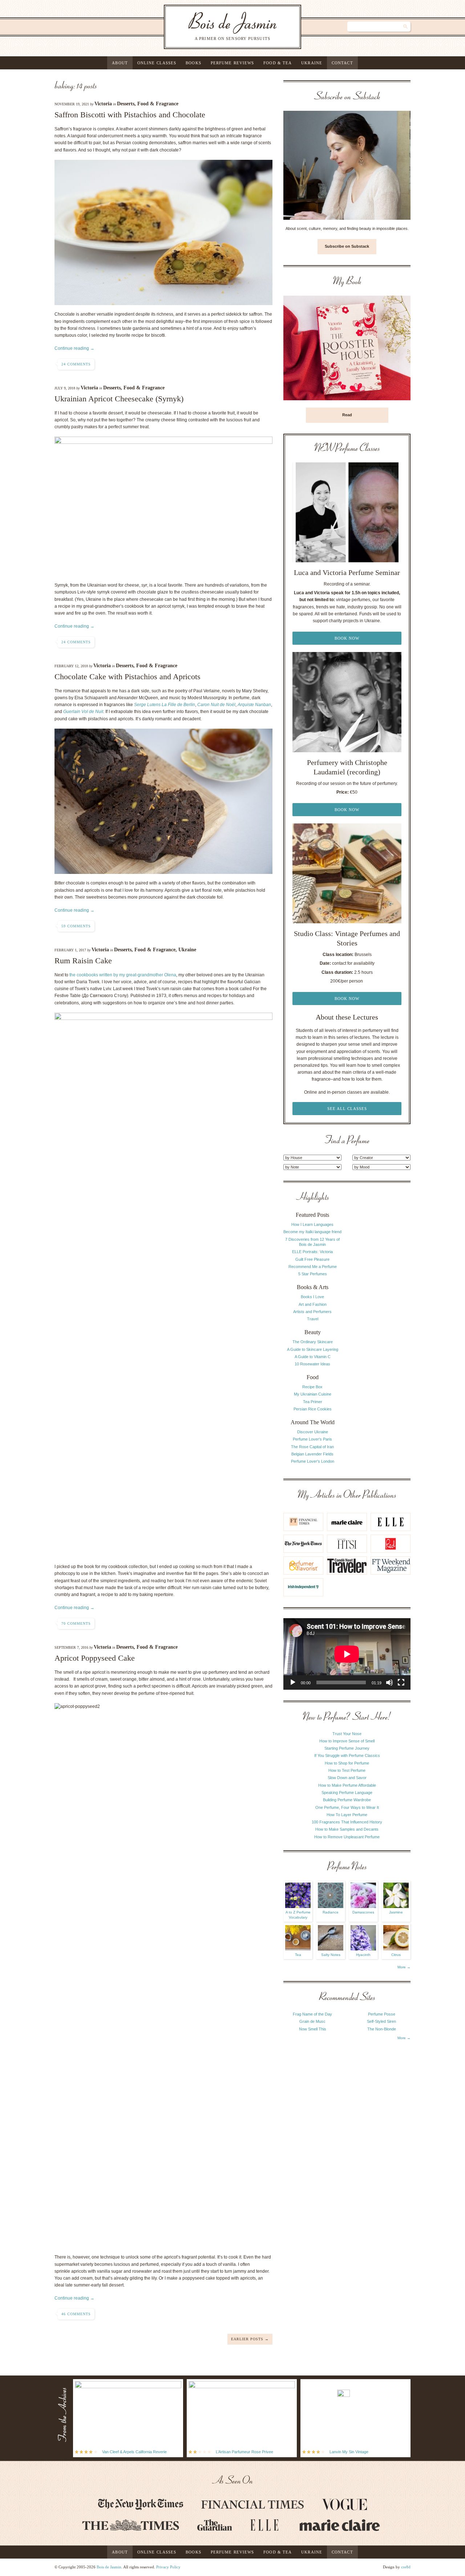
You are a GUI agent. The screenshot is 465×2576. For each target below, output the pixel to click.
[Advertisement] (381, 1301)
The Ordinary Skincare (313, 1342)
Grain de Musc (312, 2021)
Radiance (331, 1912)
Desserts (126, 104)
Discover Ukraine (313, 1432)
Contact (342, 63)
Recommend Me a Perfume (313, 1267)
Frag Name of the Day (312, 2014)
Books (193, 63)
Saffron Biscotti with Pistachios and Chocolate (130, 115)
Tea (298, 1955)
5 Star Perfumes (313, 1274)
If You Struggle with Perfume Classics (347, 1755)
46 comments (76, 2314)
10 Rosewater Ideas (312, 1364)
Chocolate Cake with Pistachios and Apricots (128, 677)
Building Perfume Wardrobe (347, 1800)
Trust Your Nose (347, 1734)
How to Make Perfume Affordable (347, 1785)
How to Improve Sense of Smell (347, 1741)
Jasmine (396, 1912)
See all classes (347, 1109)
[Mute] (389, 1682)
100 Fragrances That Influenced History (347, 1822)
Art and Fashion (313, 1304)
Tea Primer (313, 1402)
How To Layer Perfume (347, 1815)
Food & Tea (278, 63)
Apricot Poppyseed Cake (95, 1658)
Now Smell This (313, 2029)
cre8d (406, 2567)
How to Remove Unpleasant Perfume (347, 1837)
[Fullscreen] (401, 1682)
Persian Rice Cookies (313, 1409)
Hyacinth (363, 1955)
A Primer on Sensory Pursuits (218, 27)
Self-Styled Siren (381, 2021)
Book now (347, 638)
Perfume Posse (382, 2014)
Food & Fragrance (158, 104)
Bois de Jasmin (109, 2567)
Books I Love (312, 1297)
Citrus (396, 1955)
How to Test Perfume (347, 1770)
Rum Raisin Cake (83, 961)
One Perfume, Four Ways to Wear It (347, 1807)
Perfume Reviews (232, 63)
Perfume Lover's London (313, 1461)
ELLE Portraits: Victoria (312, 1252)
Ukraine (312, 63)
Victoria (103, 104)
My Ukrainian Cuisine (313, 1394)
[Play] (293, 1682)
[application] (347, 1654)
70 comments (76, 1623)
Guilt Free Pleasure (312, 1259)
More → (404, 1967)
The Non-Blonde (382, 2029)
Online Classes (157, 63)
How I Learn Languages (312, 1224)
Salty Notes (331, 1955)
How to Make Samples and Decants (347, 1829)
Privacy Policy (168, 2567)
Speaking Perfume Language (347, 1793)
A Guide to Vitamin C (313, 1357)
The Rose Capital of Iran (312, 1447)
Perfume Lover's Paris (312, 1439)
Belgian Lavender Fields (312, 1454)
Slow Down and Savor (347, 1778)
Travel (313, 1319)
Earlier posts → (250, 2339)
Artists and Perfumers (312, 1312)
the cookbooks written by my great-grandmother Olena (123, 975)
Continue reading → (74, 348)
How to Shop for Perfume (347, 1763)
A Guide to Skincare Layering (313, 1349)
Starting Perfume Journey (347, 1748)
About (120, 63)
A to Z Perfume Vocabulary (298, 1915)
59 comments (76, 926)
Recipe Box (312, 1387)
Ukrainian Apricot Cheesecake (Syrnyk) (119, 399)
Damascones (363, 1912)
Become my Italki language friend (312, 1232)
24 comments (76, 364)
